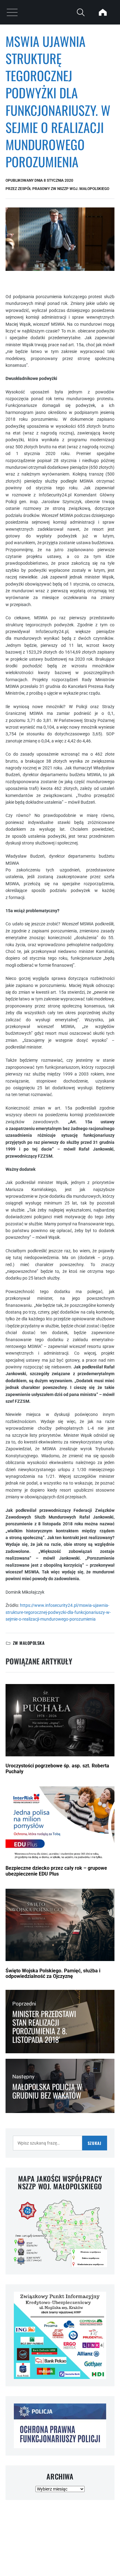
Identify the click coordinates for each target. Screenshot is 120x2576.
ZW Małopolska (29, 1643)
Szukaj (95, 2143)
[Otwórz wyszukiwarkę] (81, 12)
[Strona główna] (103, 12)
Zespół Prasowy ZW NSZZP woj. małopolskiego (64, 189)
